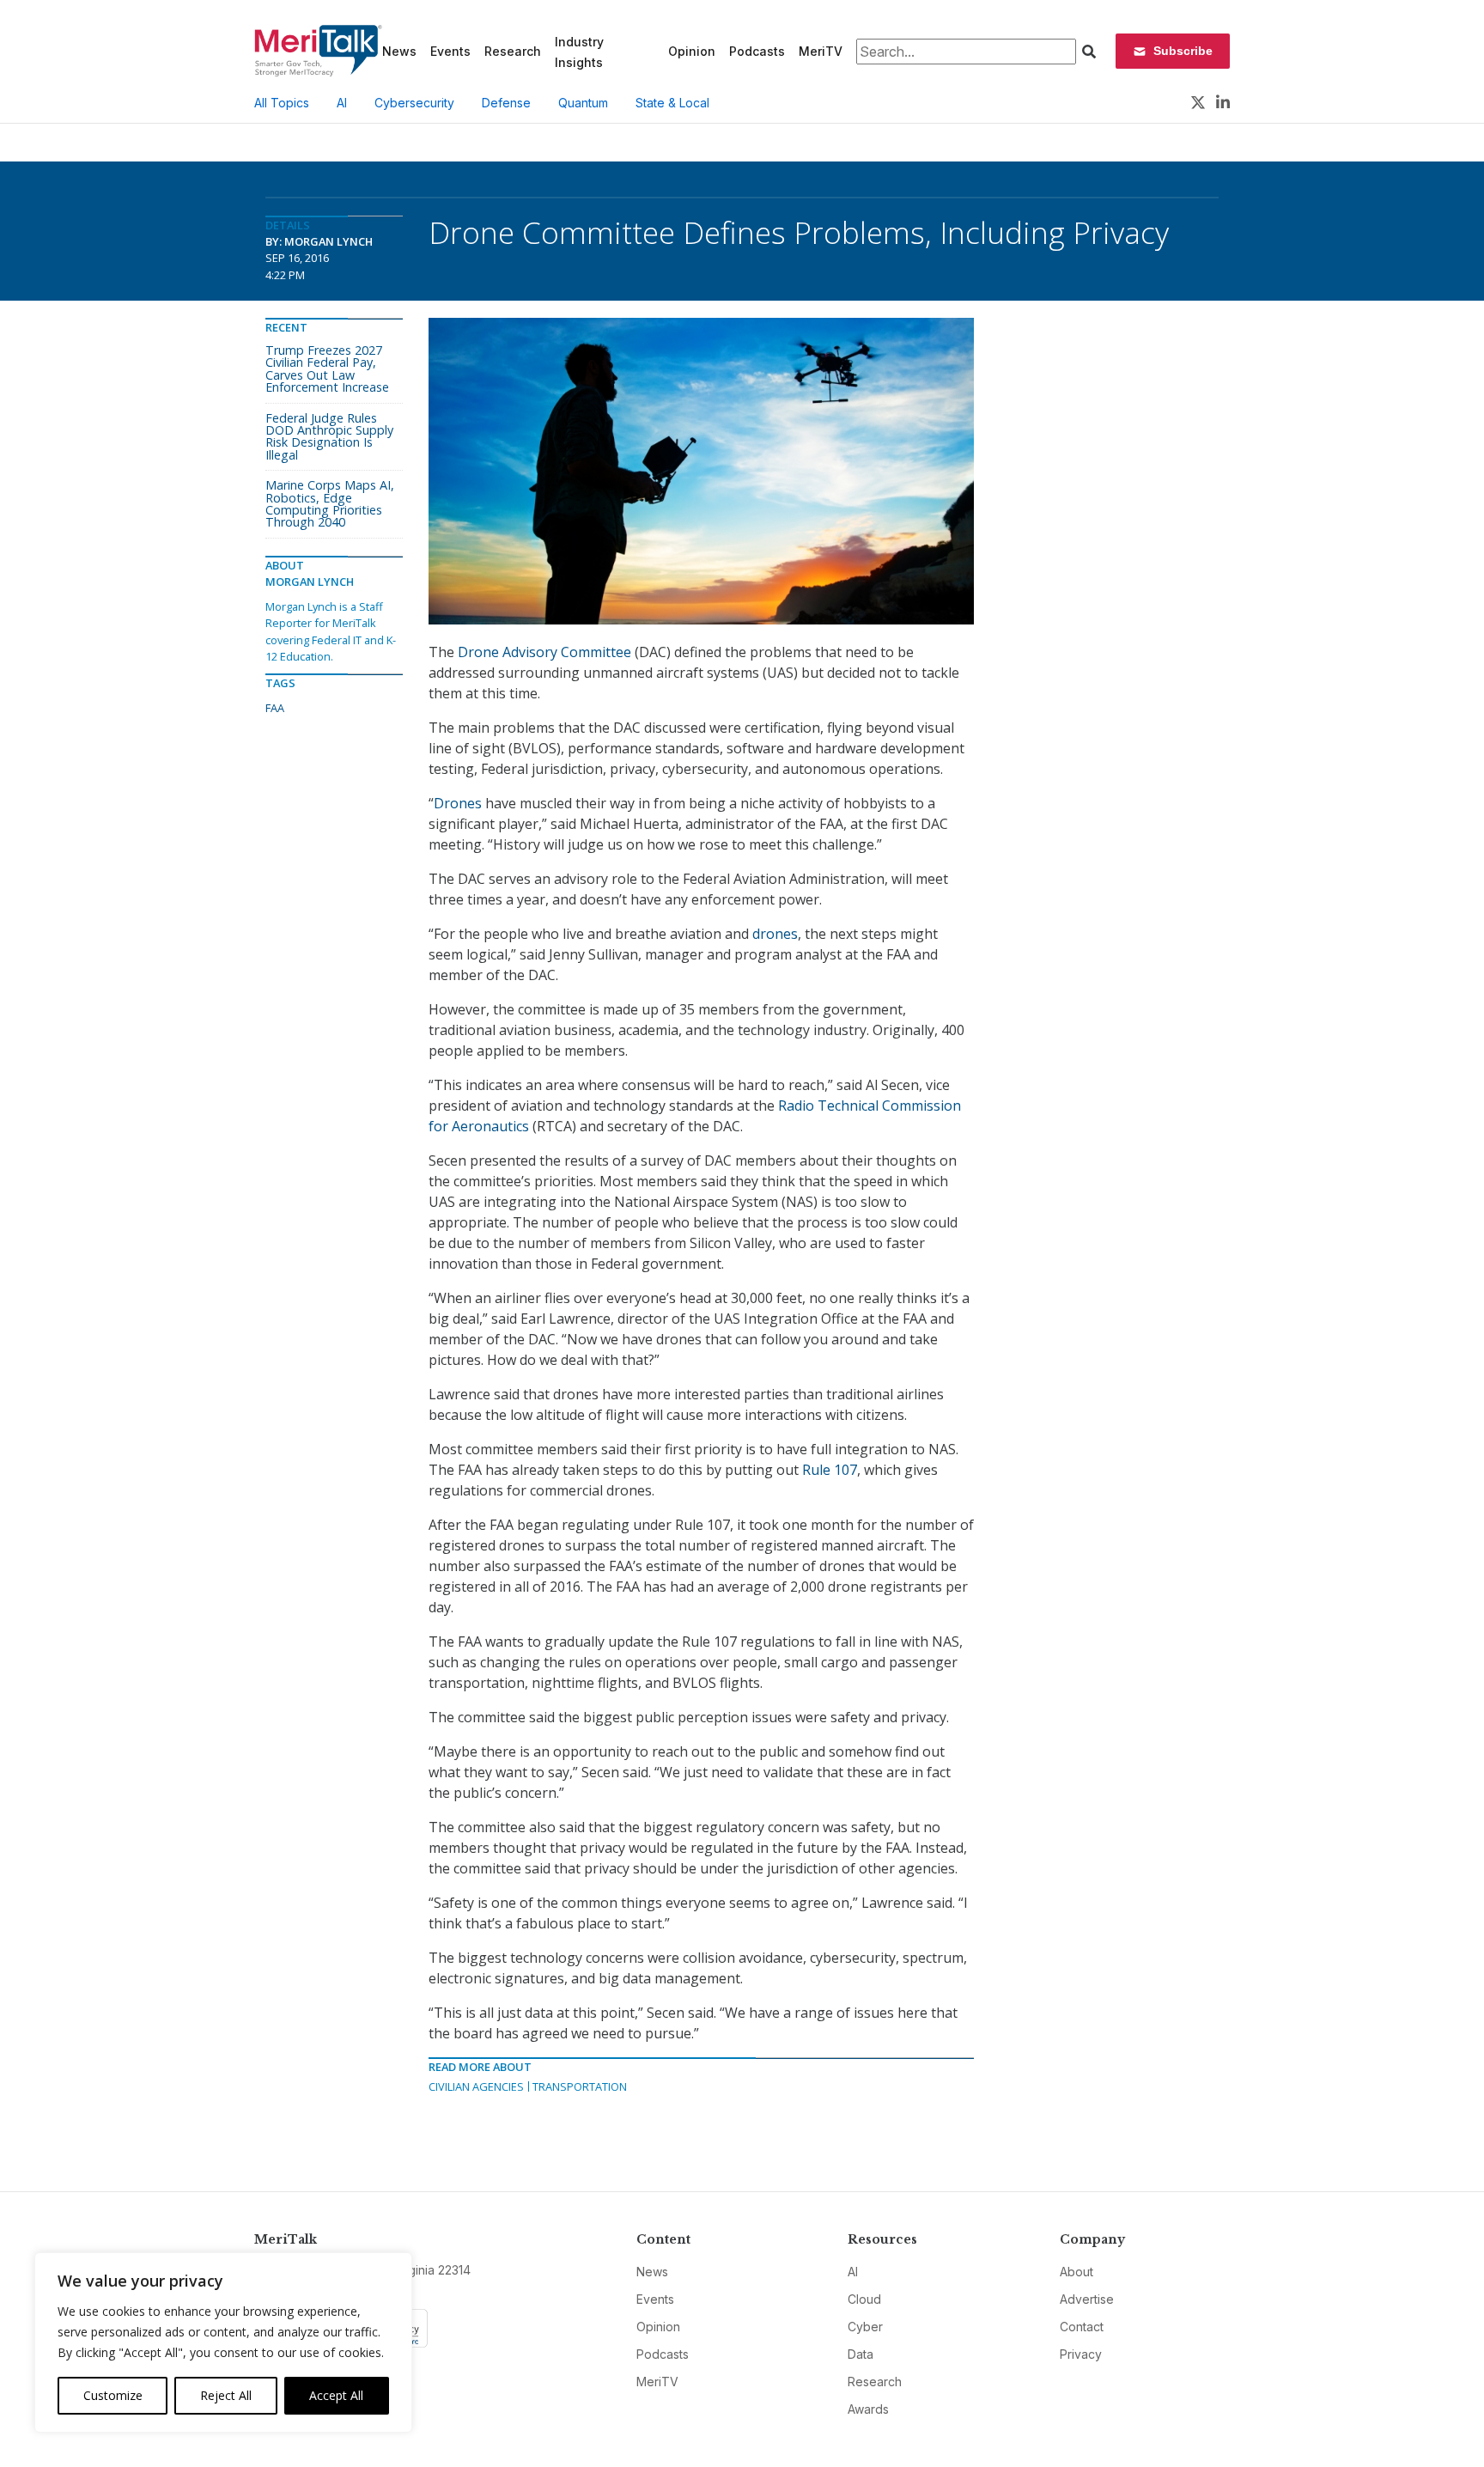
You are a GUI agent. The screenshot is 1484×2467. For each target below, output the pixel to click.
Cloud (864, 2299)
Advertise (1087, 2299)
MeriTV (821, 51)
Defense (506, 103)
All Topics (282, 103)
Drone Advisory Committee (544, 652)
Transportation (580, 2086)
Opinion (692, 51)
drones (775, 934)
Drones (459, 803)
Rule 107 (830, 1470)
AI (342, 103)
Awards (868, 2409)
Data (861, 2354)
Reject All (226, 2395)
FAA (275, 708)
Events (450, 51)
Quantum (583, 103)
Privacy (1081, 2354)
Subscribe (1183, 51)
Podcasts (757, 51)
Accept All (336, 2395)
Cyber (865, 2327)
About (1077, 2272)
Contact (1082, 2327)
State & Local (672, 103)
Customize (113, 2395)
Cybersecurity (414, 103)
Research (513, 51)
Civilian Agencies (476, 2086)
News (399, 51)
